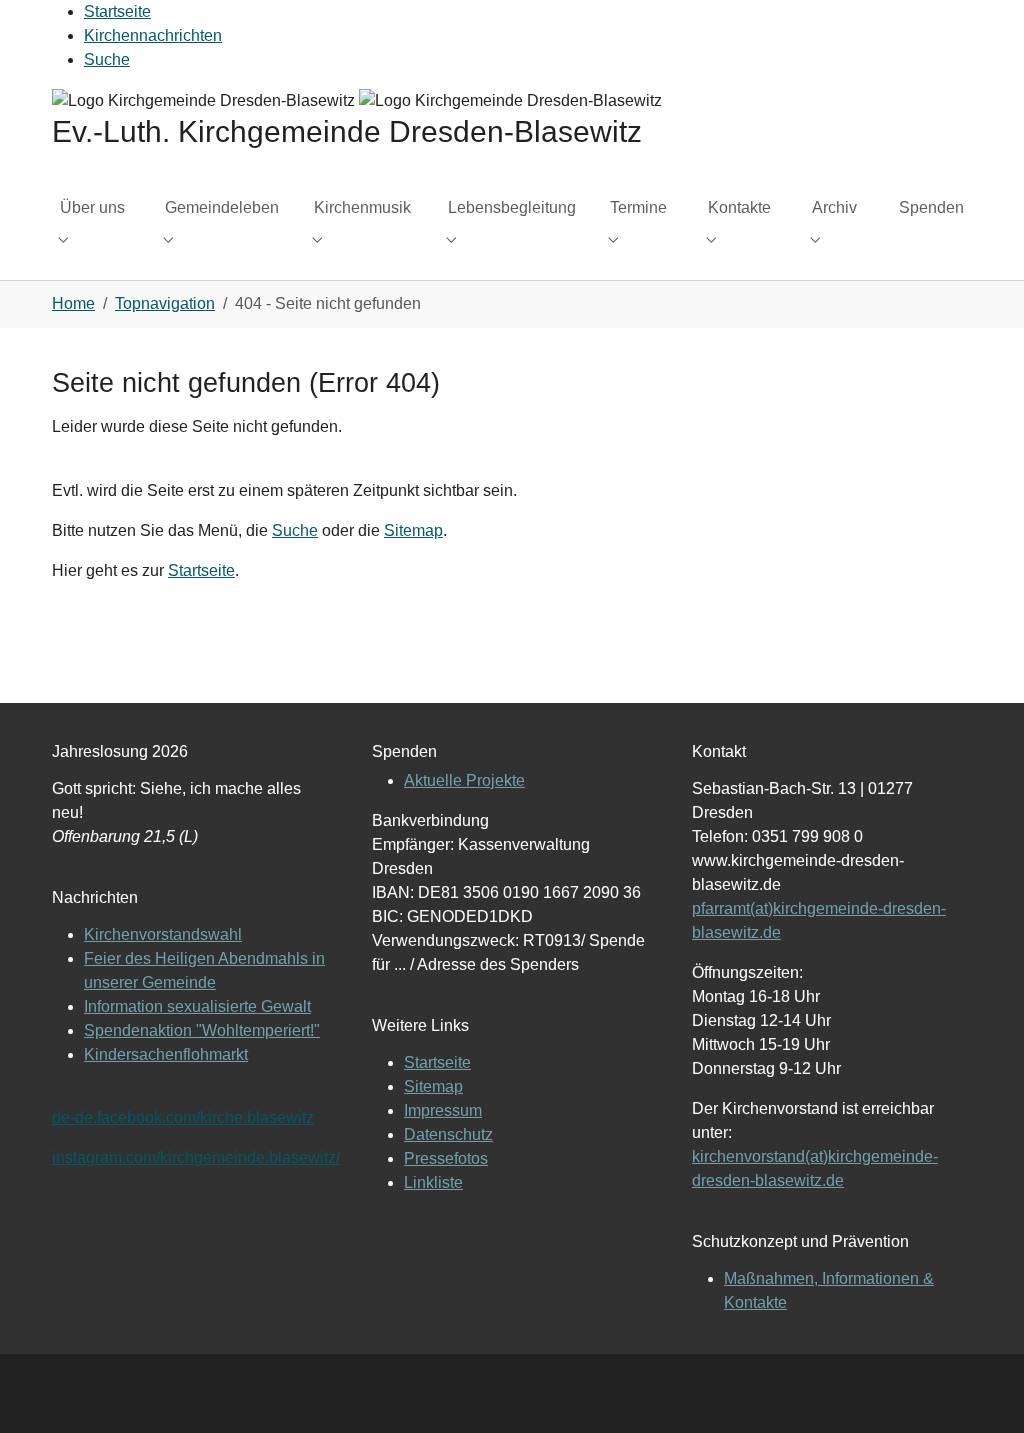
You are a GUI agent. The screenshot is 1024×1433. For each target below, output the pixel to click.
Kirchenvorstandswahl (163, 934)
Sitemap (413, 530)
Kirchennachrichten (153, 35)
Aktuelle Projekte (464, 780)
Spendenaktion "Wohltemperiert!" (202, 1030)
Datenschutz (448, 1134)
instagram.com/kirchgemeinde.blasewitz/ (196, 1157)
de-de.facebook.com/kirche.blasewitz (183, 1117)
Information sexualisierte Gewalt (197, 1006)
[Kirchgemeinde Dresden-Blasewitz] (357, 99)
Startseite (117, 11)
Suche (107, 59)
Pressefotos (446, 1158)
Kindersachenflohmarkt (166, 1054)
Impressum (443, 1110)
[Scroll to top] (980, 1389)
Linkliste (433, 1182)
